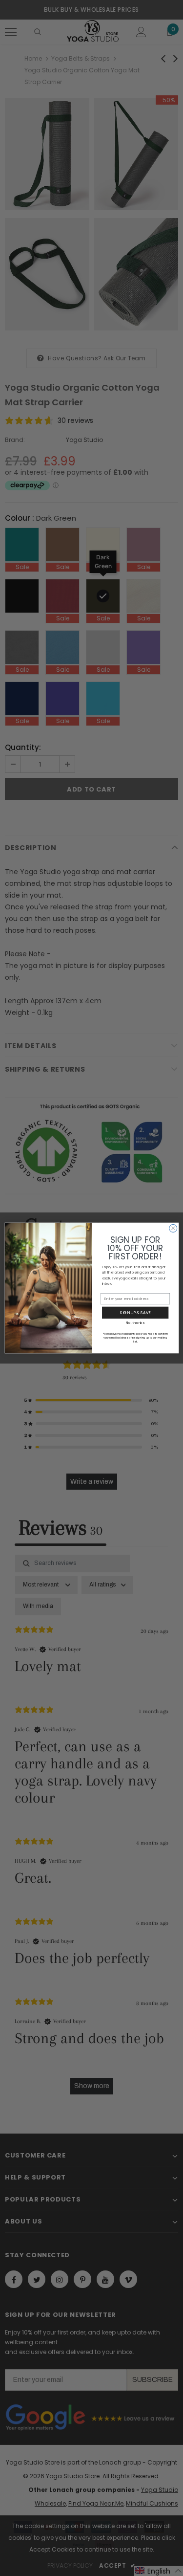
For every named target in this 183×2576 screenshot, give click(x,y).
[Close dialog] (173, 1228)
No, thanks (135, 1323)
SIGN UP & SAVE (135, 1312)
